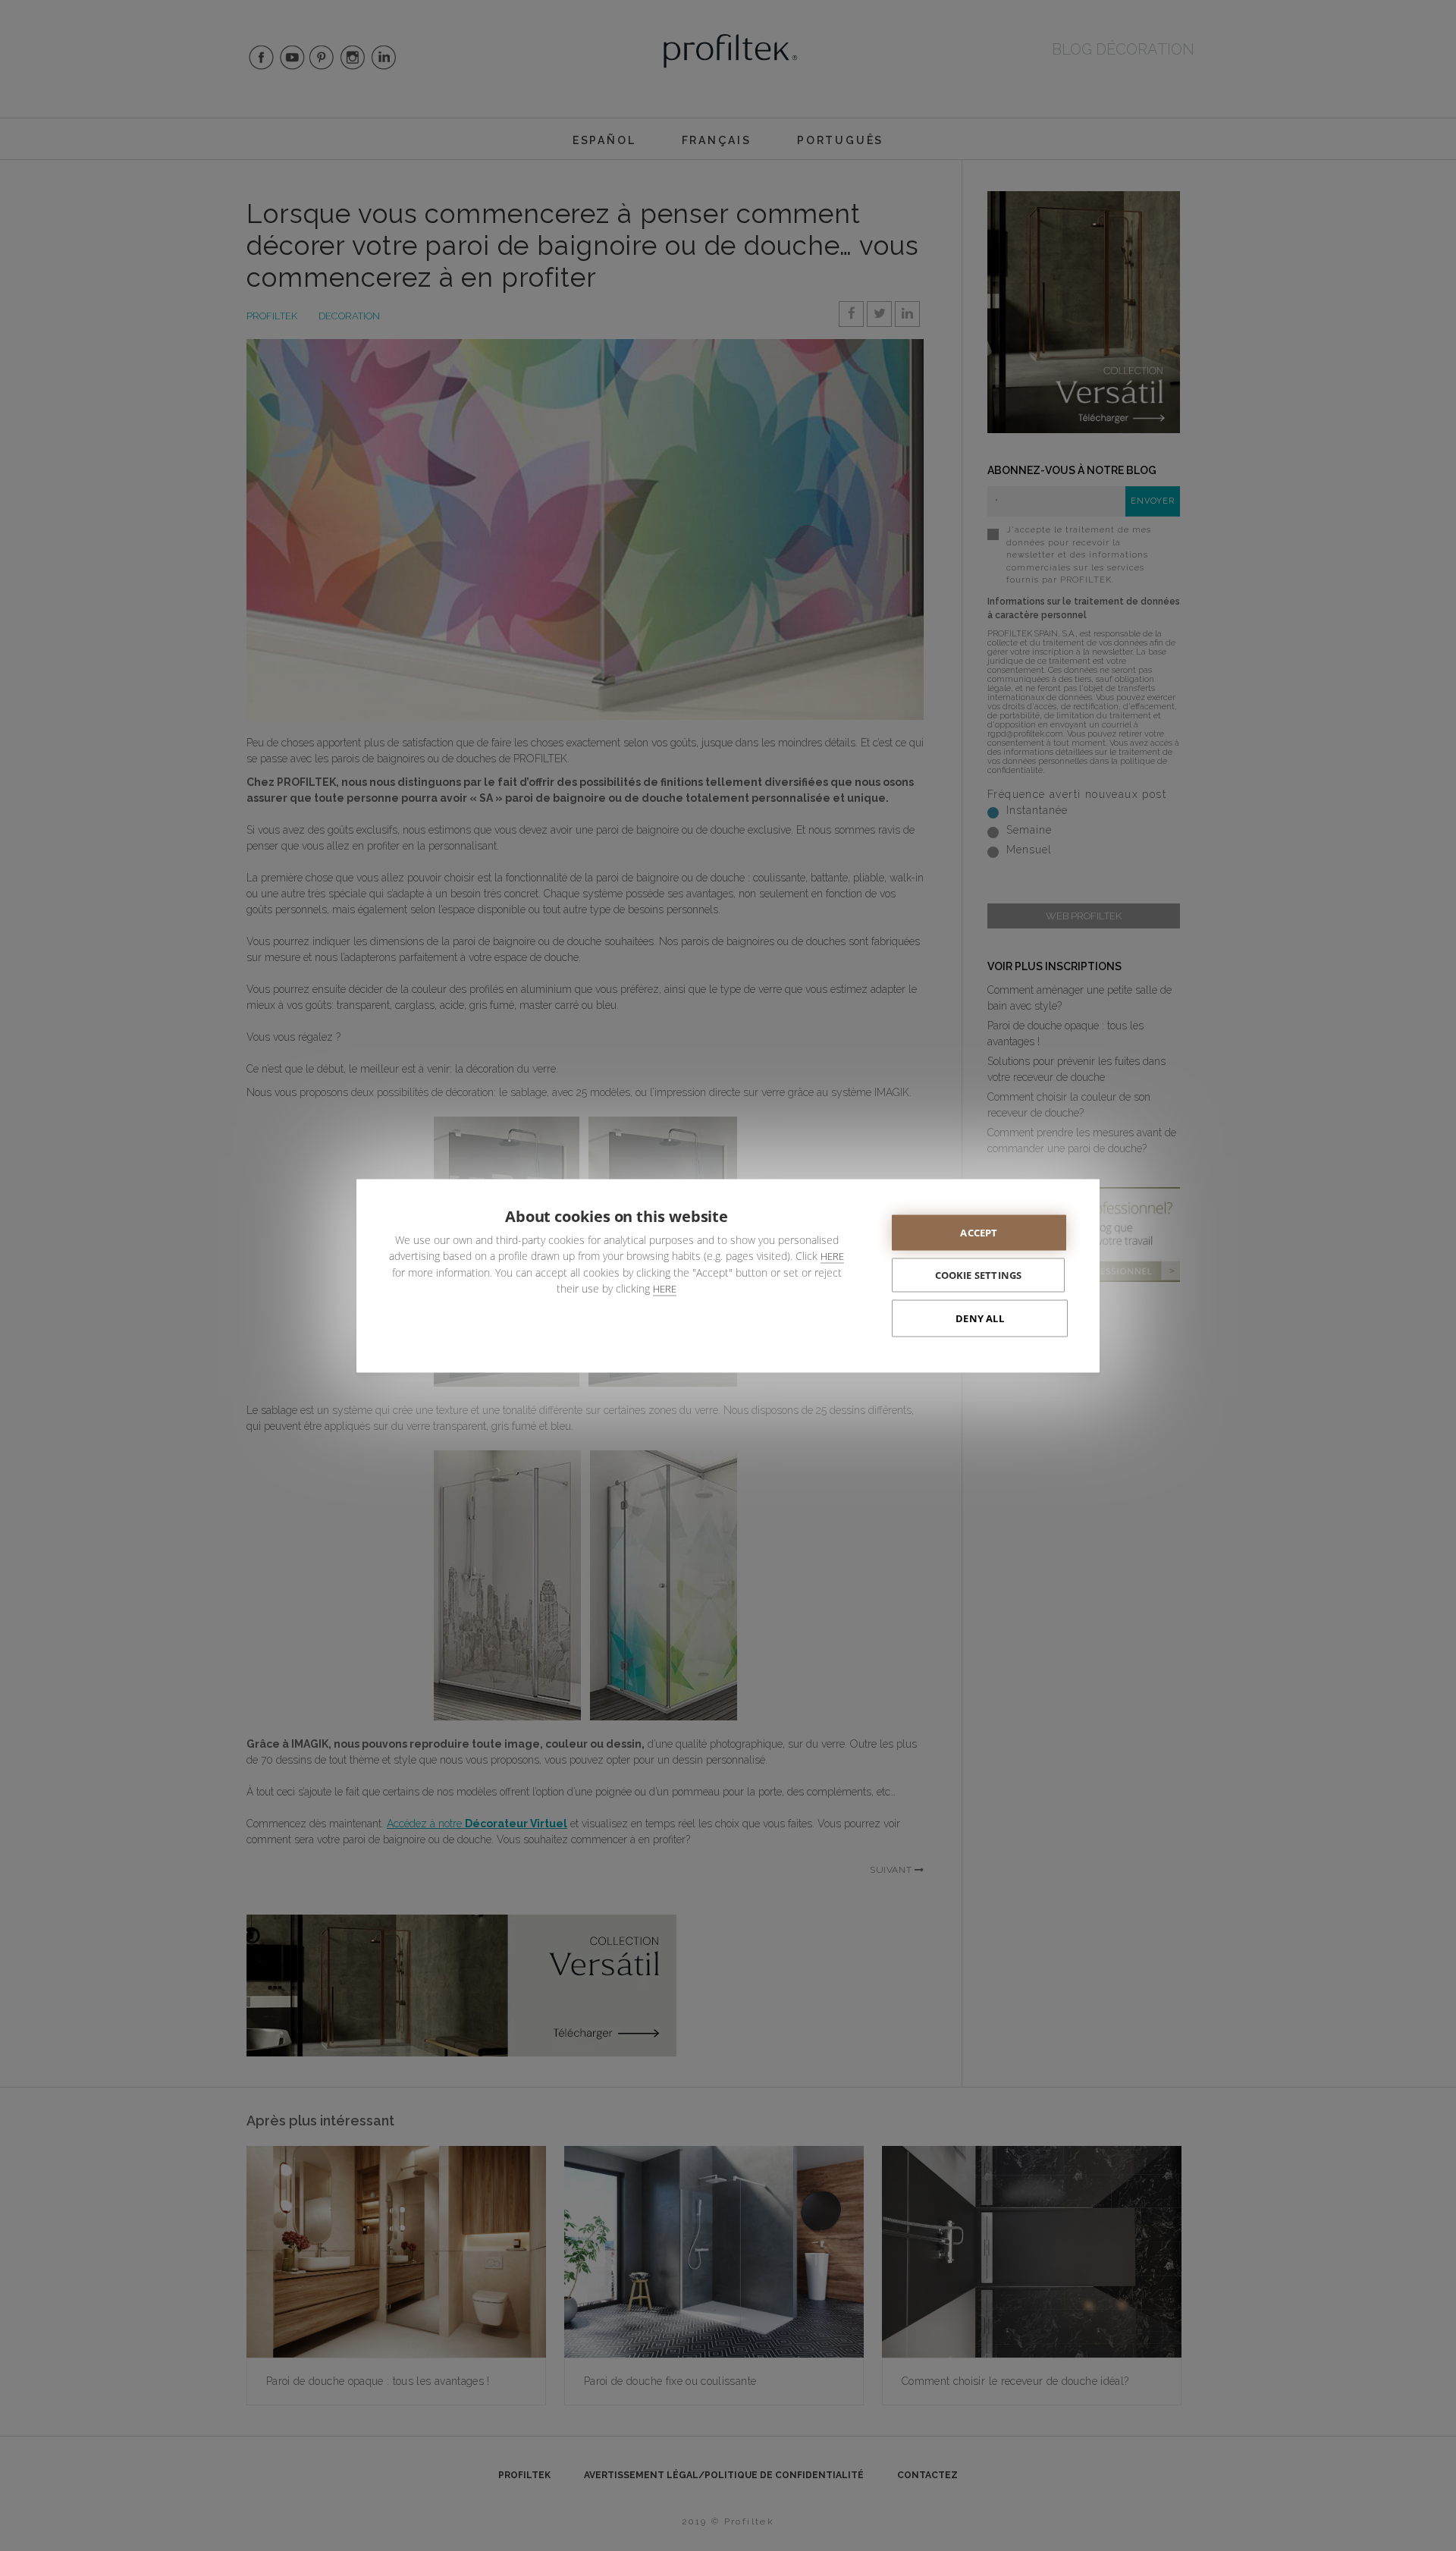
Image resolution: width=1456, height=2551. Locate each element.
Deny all (980, 1318)
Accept (979, 1232)
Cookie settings (979, 1274)
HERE (832, 1255)
